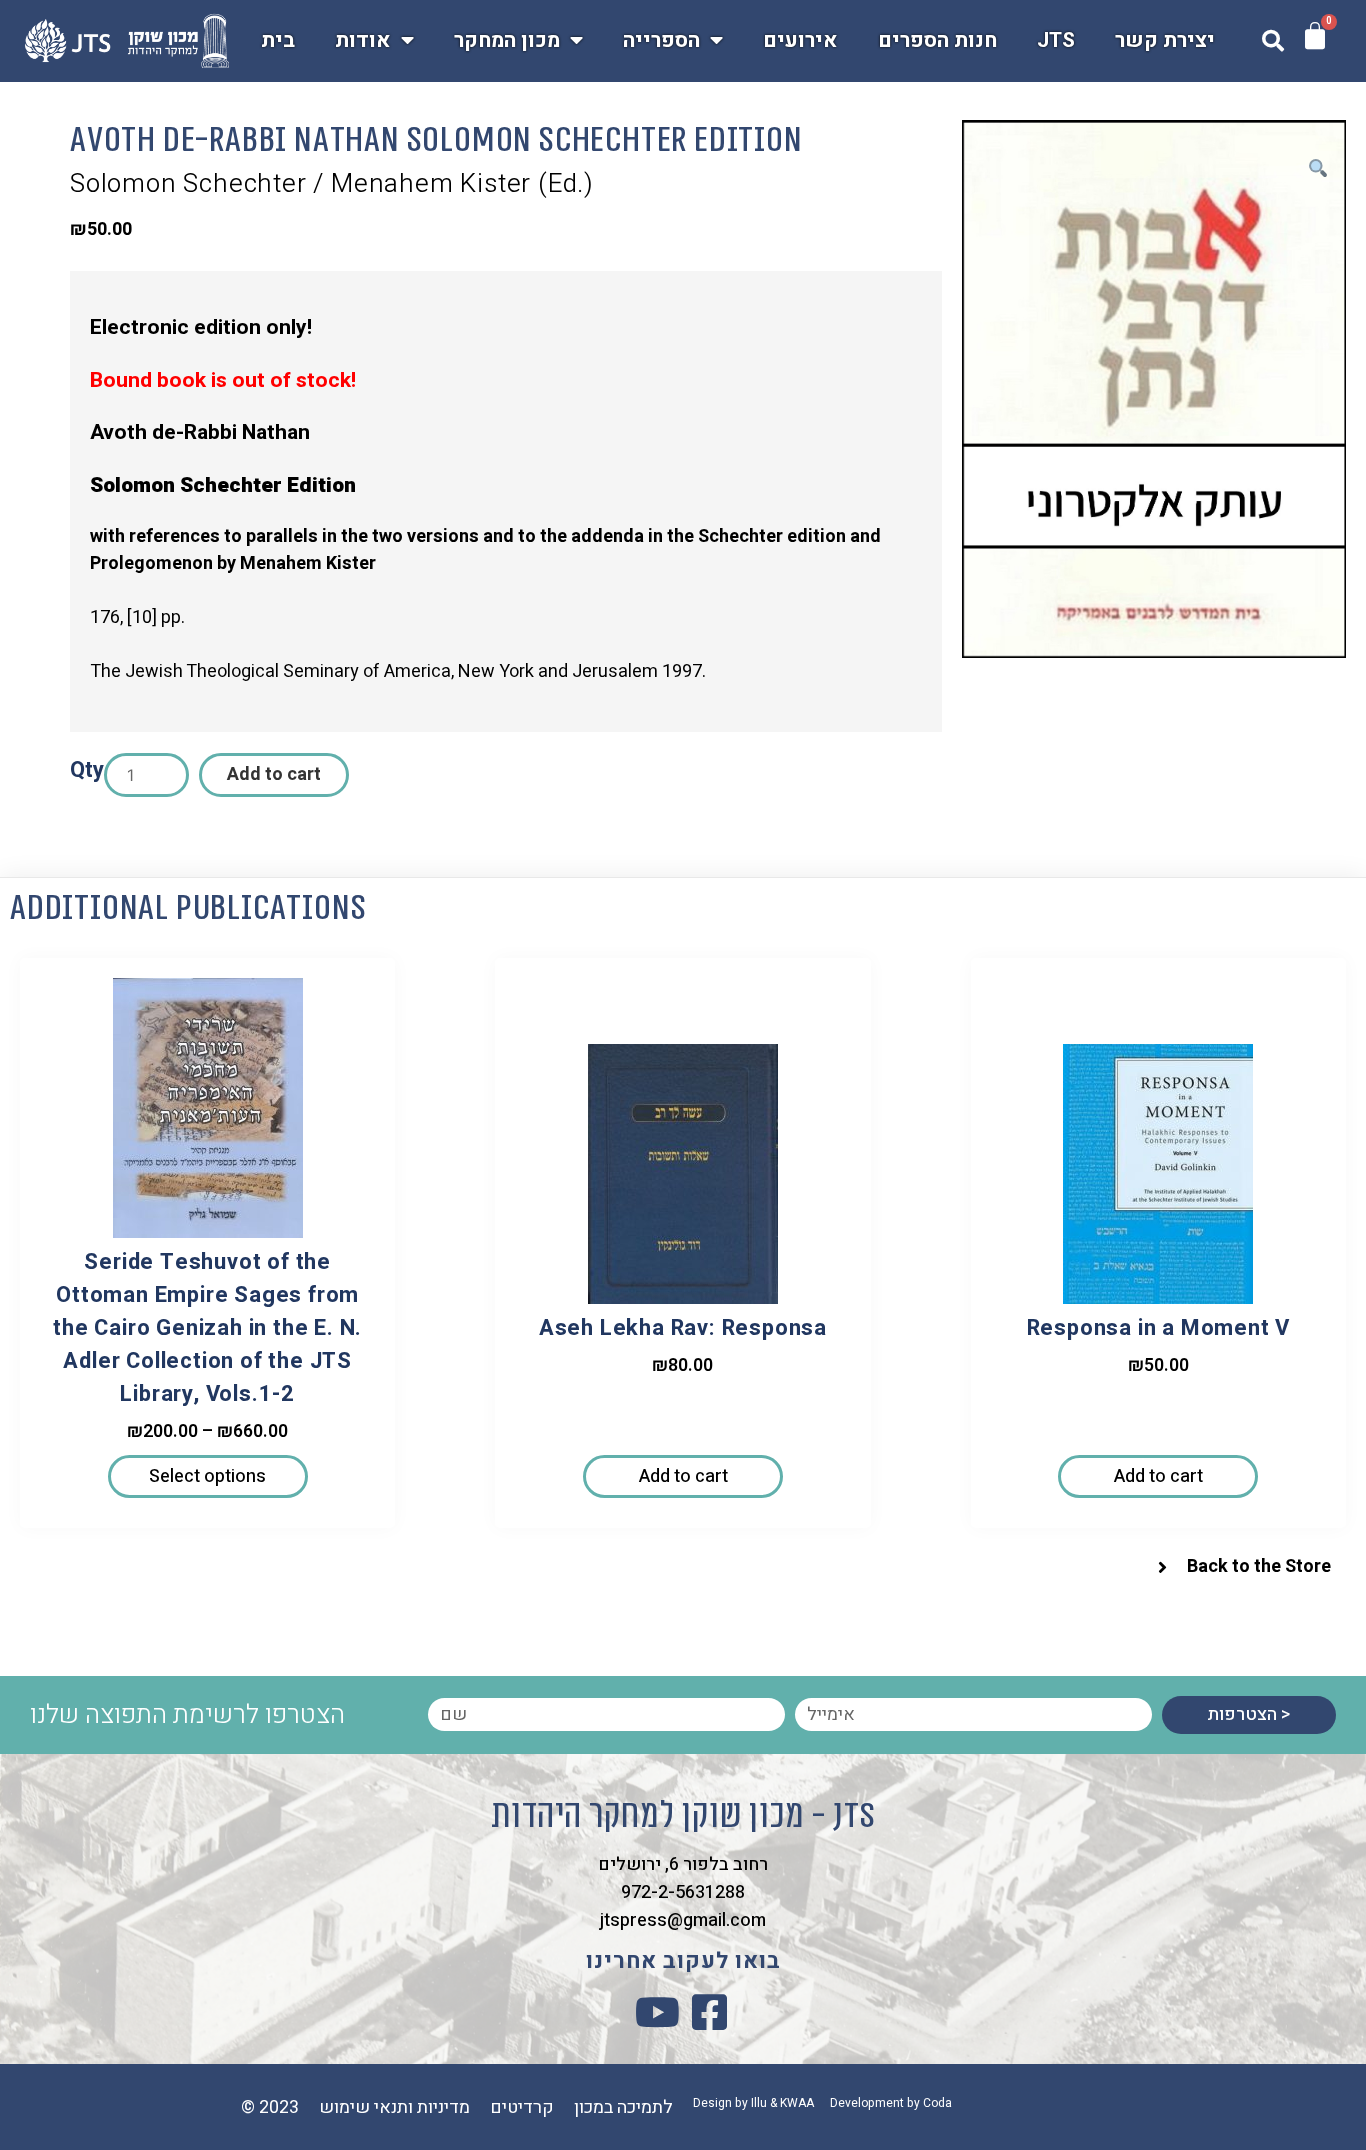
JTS (1056, 40)
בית (278, 40)
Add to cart (274, 774)
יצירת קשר (1165, 40)
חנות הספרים (937, 40)
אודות (363, 40)
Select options (207, 1476)
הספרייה (661, 40)
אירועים (800, 40)
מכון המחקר (507, 40)
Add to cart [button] (683, 1476)
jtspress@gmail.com (683, 1920)
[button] (1273, 41)
